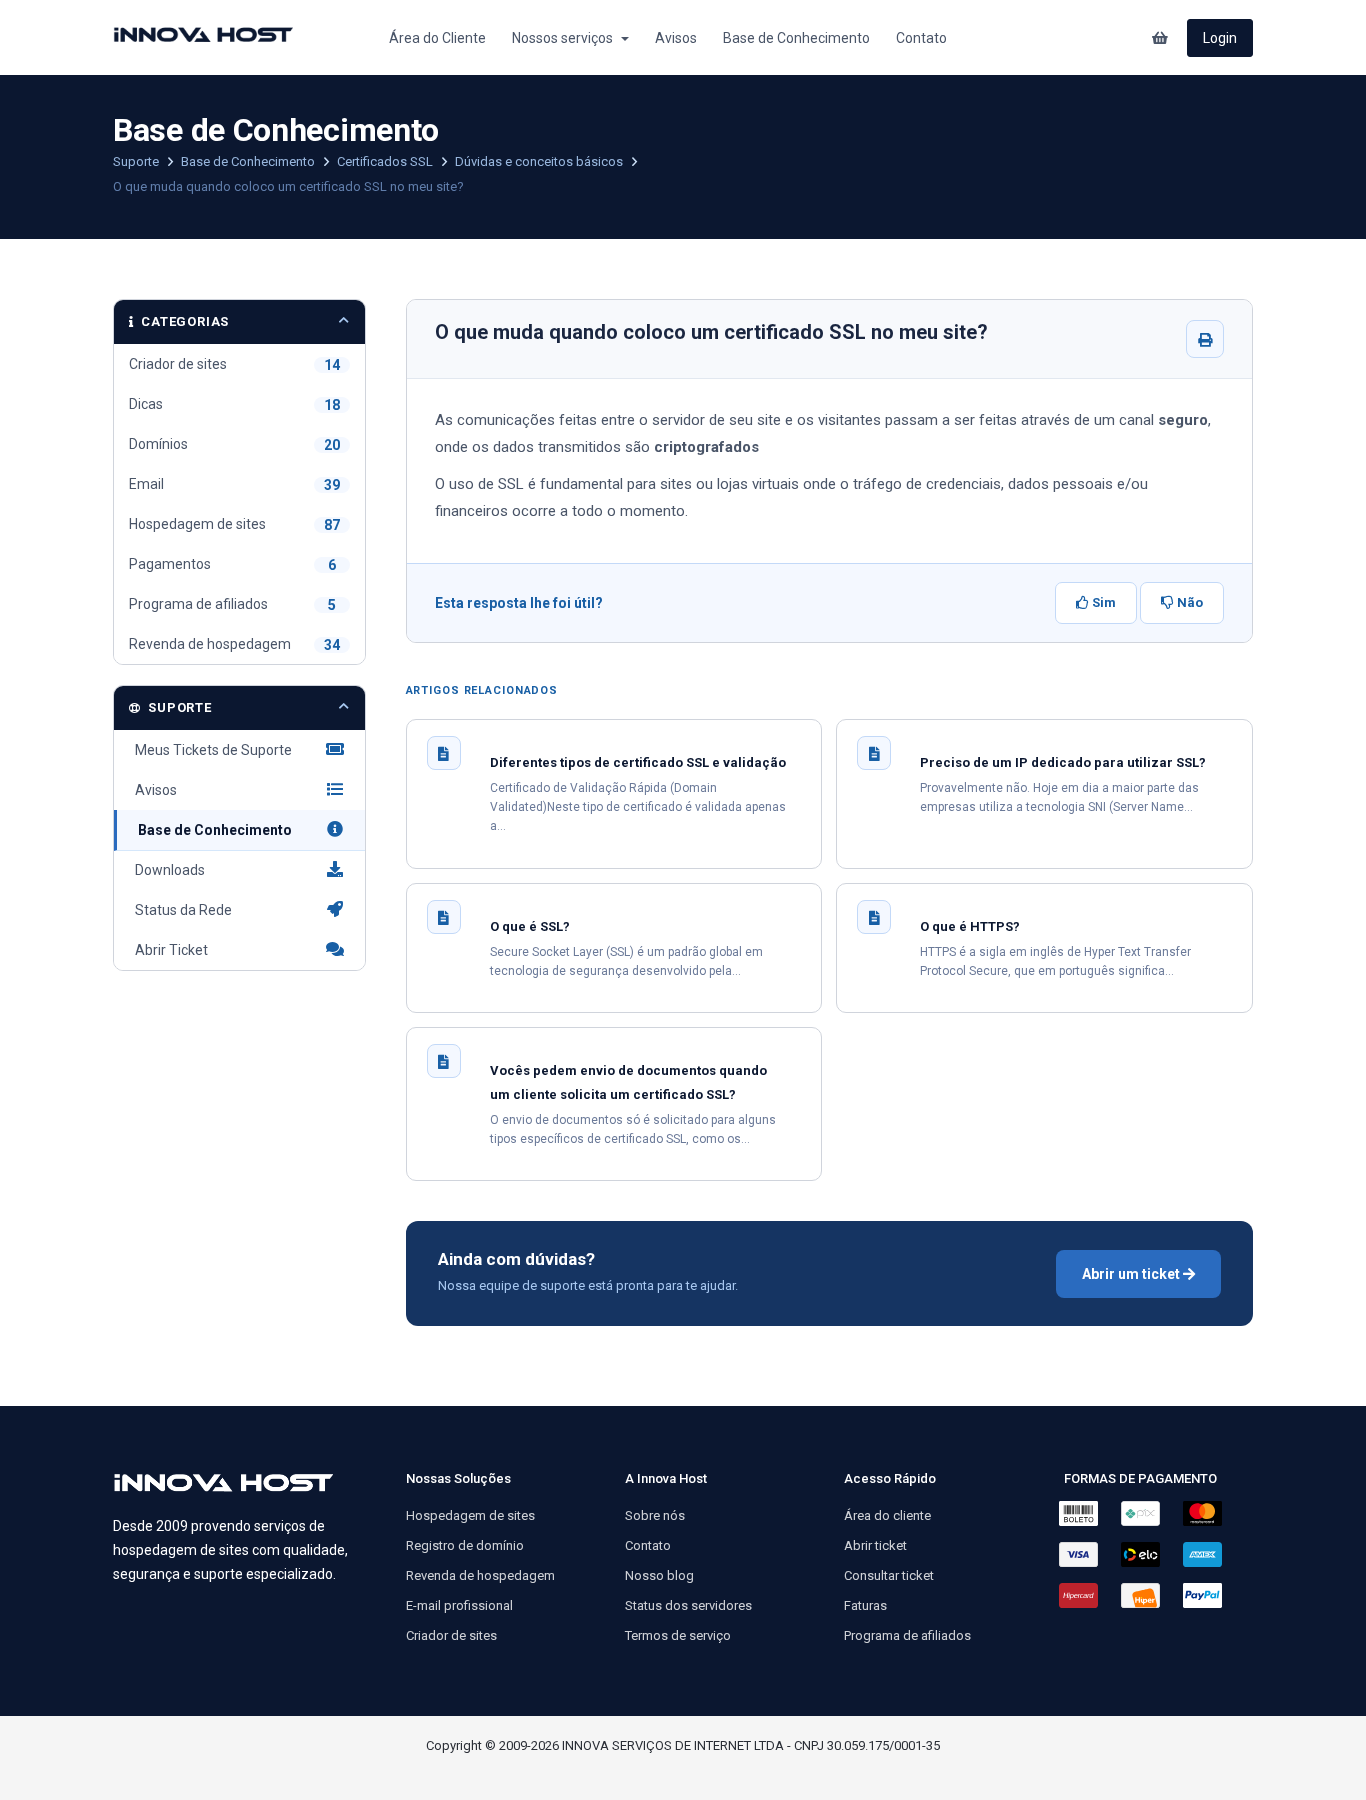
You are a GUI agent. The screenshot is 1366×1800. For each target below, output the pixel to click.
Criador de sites (451, 1635)
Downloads (167, 870)
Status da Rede (180, 910)
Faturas (865, 1605)
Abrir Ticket (168, 950)
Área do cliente (887, 1515)
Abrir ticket (875, 1545)
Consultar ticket (889, 1575)
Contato (921, 38)
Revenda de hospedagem (480, 1575)
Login (1220, 38)
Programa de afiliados (907, 1635)
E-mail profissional (459, 1605)
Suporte (137, 161)
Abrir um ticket (1132, 1274)
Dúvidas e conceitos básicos (540, 161)
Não (1188, 602)
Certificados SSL (386, 161)
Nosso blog (659, 1575)
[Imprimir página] (1205, 339)
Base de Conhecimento (796, 38)
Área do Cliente (437, 38)
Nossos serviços (565, 38)
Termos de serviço (678, 1635)
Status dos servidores (688, 1605)
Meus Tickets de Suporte (210, 750)
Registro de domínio (465, 1545)
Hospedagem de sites (470, 1515)
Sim (1102, 602)
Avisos (676, 38)
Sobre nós (655, 1515)
